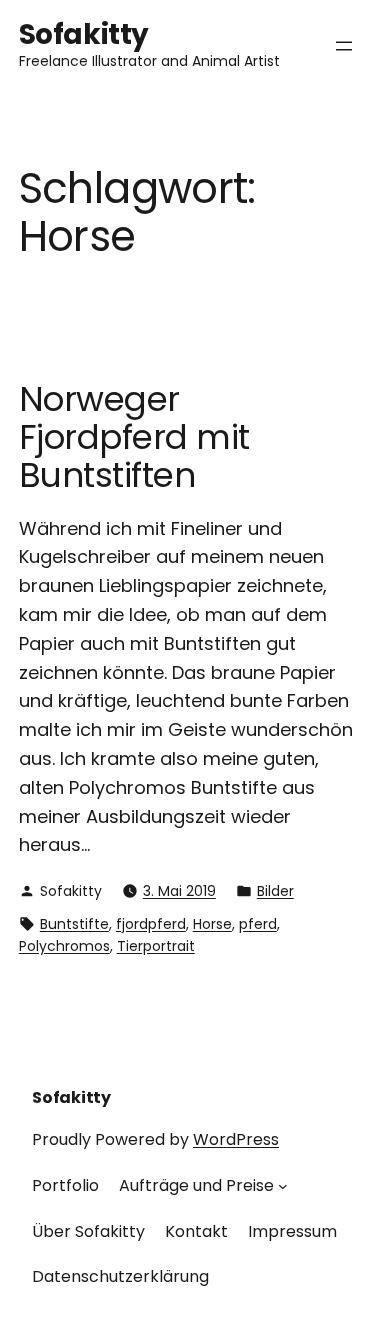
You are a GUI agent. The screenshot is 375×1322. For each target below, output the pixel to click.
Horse (212, 924)
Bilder (275, 891)
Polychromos (64, 946)
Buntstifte (74, 924)
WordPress (236, 1139)
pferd (258, 924)
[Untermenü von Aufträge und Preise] (283, 1186)
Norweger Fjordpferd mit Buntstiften (134, 437)
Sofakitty (84, 34)
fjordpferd (151, 924)
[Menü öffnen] (344, 46)
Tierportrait (156, 946)
